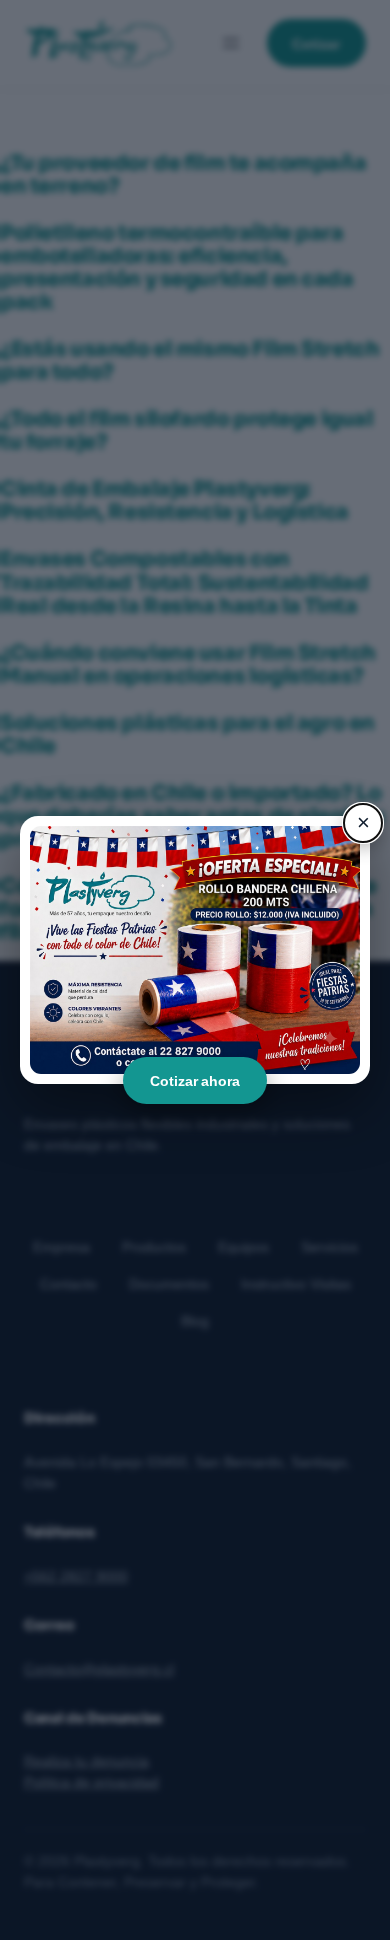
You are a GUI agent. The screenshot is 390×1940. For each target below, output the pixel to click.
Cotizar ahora (195, 1080)
